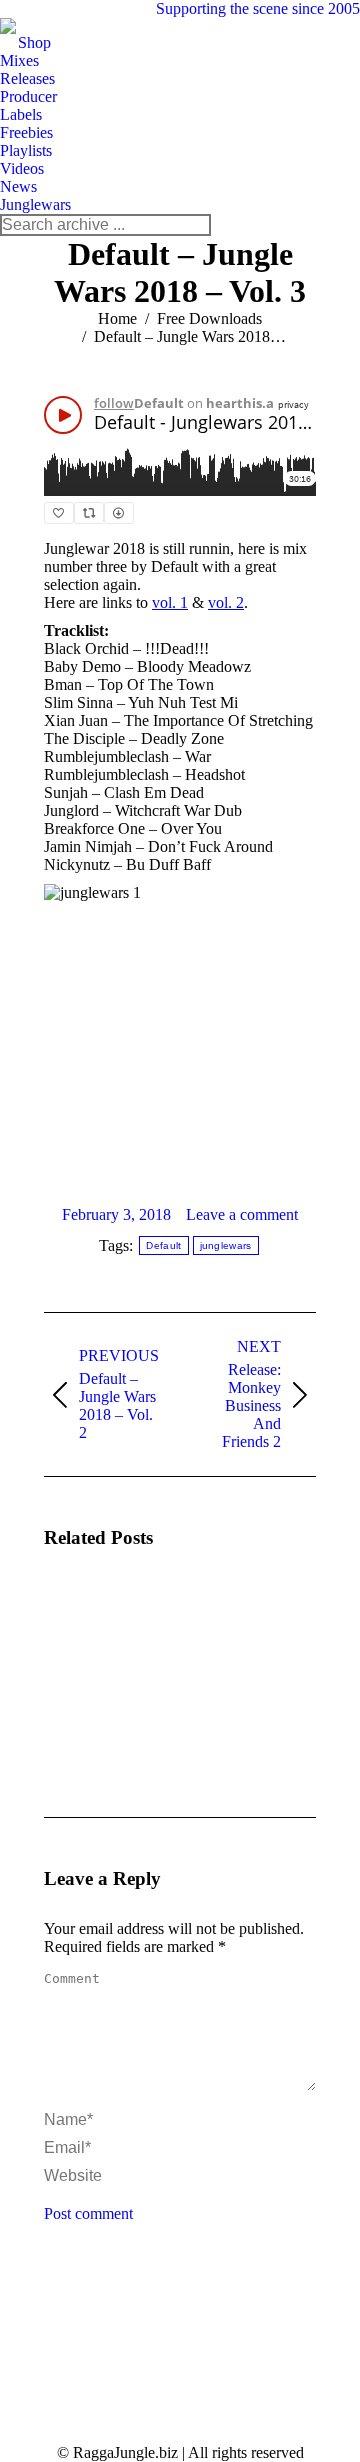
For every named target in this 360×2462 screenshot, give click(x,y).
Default (163, 1245)
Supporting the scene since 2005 (258, 8)
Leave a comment (242, 1214)
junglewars (226, 1245)
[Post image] (99, 1624)
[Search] (195, 225)
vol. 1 (170, 602)
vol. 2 (226, 602)
